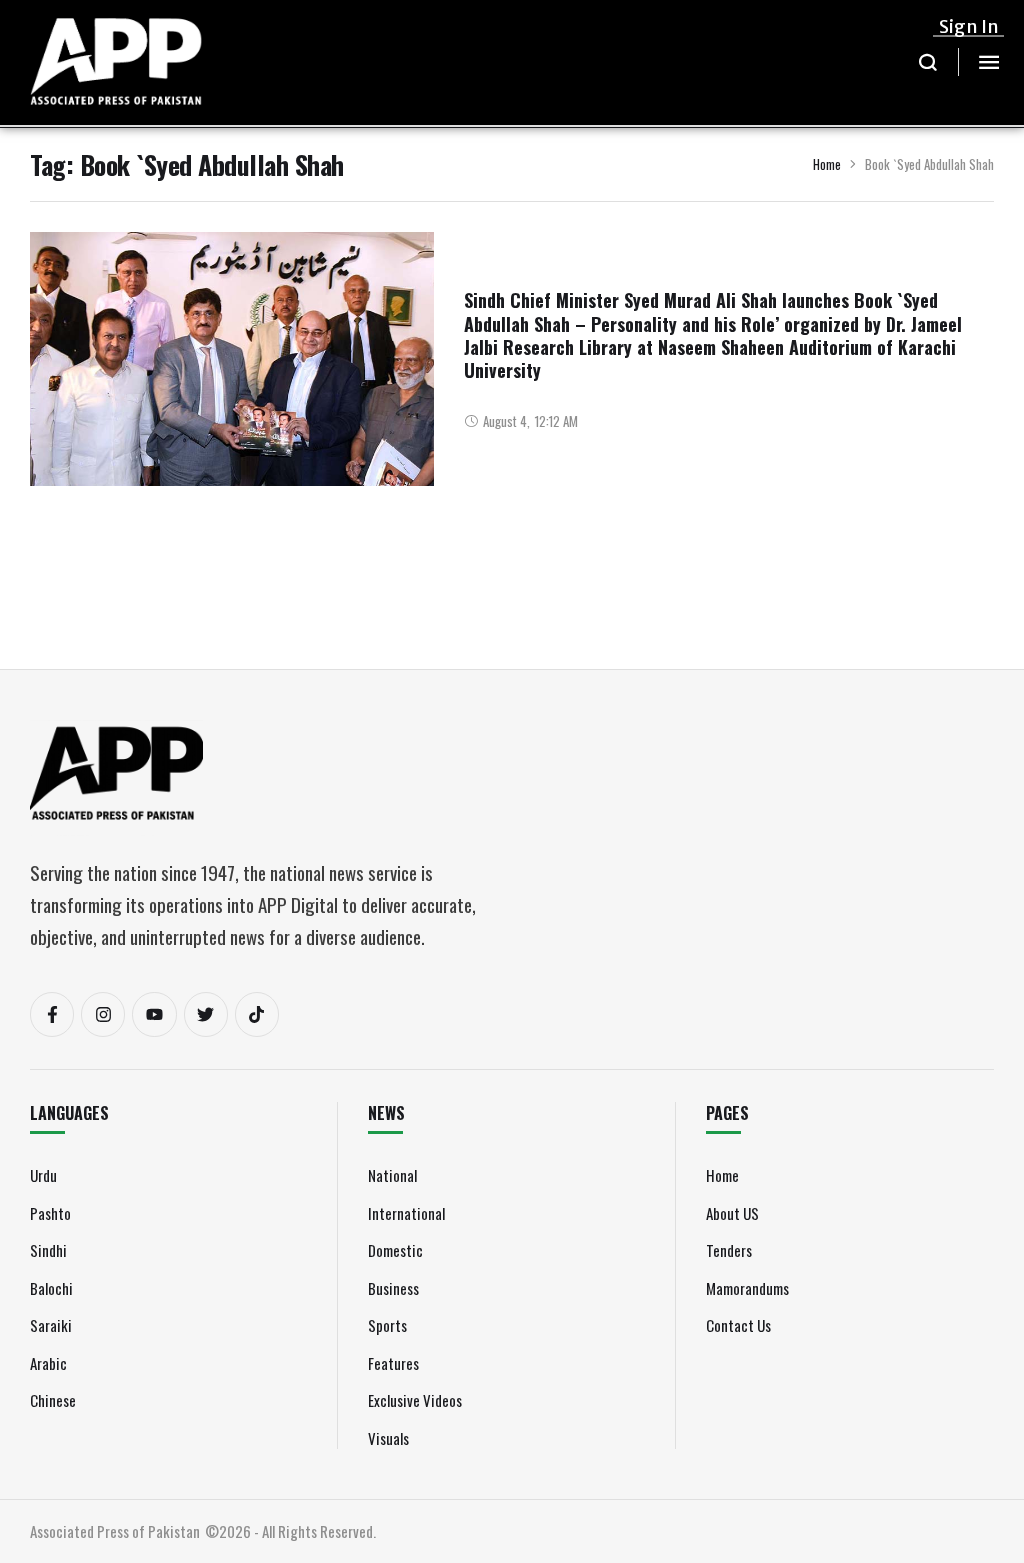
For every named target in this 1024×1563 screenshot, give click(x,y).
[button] (928, 62)
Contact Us (738, 1325)
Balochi (51, 1288)
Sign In (969, 26)
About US (732, 1213)
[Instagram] (103, 1014)
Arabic (48, 1363)
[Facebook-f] (52, 1014)
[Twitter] (206, 1014)
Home (827, 164)
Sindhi (48, 1250)
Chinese (53, 1400)
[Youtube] (154, 1014)
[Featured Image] (232, 382)
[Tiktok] (257, 1014)
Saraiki (51, 1325)
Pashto (50, 1213)
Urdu (43, 1175)
